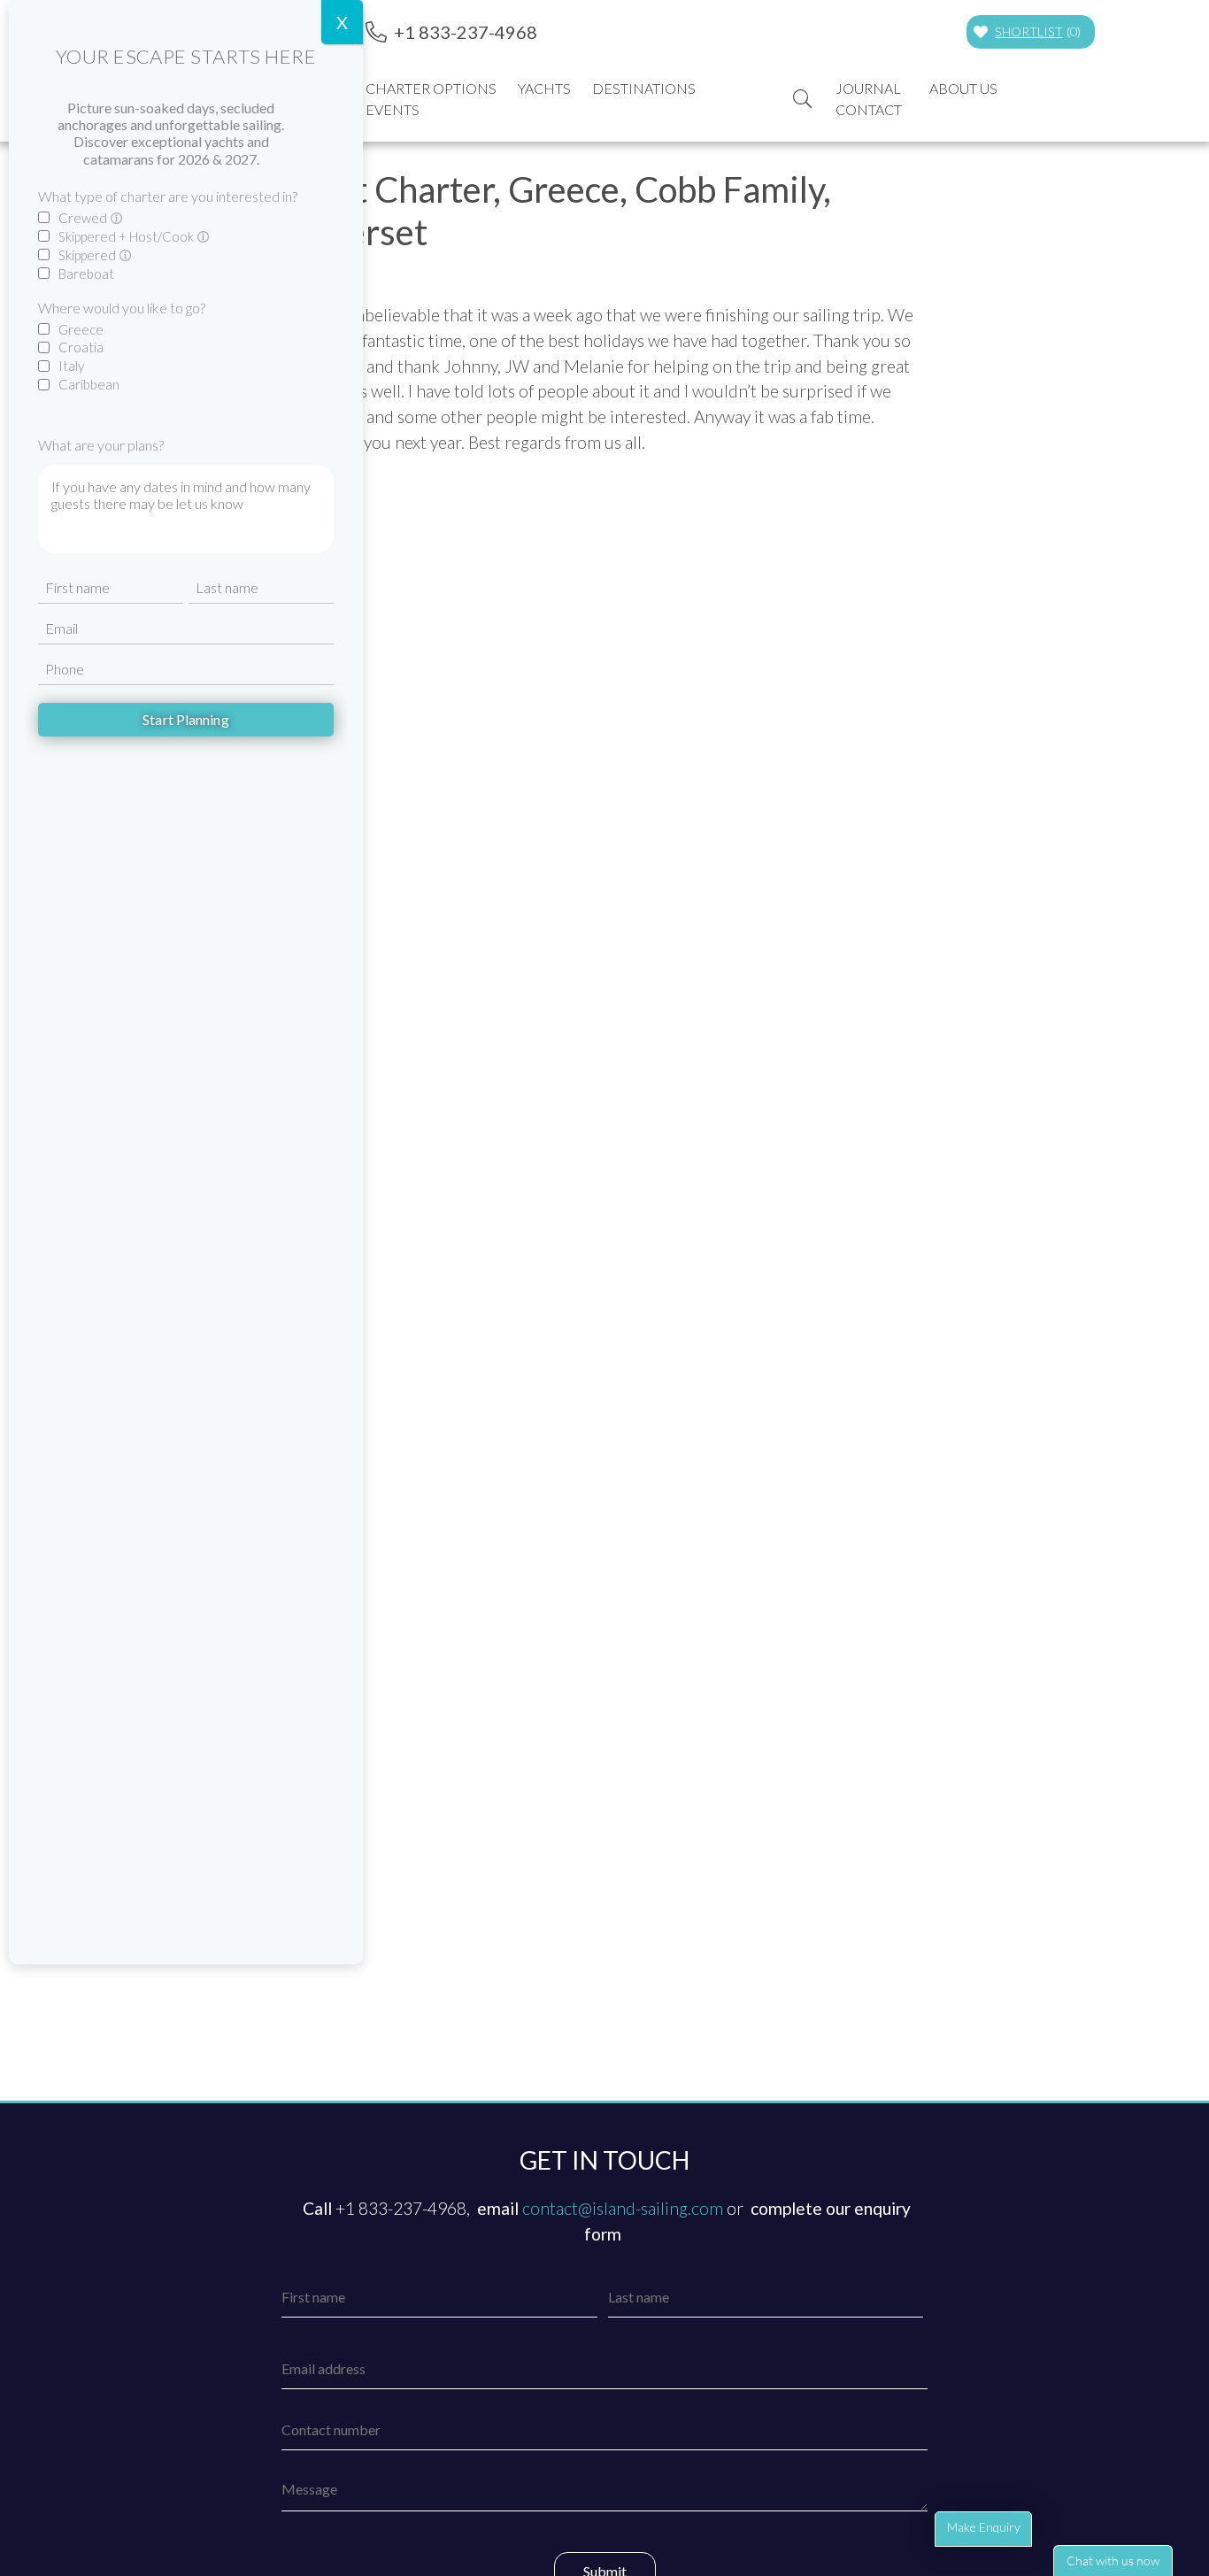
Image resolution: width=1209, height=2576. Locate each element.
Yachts (544, 88)
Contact (869, 109)
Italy (71, 366)
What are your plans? (101, 445)
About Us (963, 88)
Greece (81, 329)
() (1038, 31)
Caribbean (89, 384)
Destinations (644, 88)
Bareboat (86, 274)
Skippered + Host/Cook (127, 236)
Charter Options (431, 88)
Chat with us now (1113, 2561)
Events (393, 109)
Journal (868, 88)
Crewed (84, 218)
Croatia (81, 347)
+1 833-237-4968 (466, 32)
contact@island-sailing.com (623, 2208)
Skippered (89, 255)
